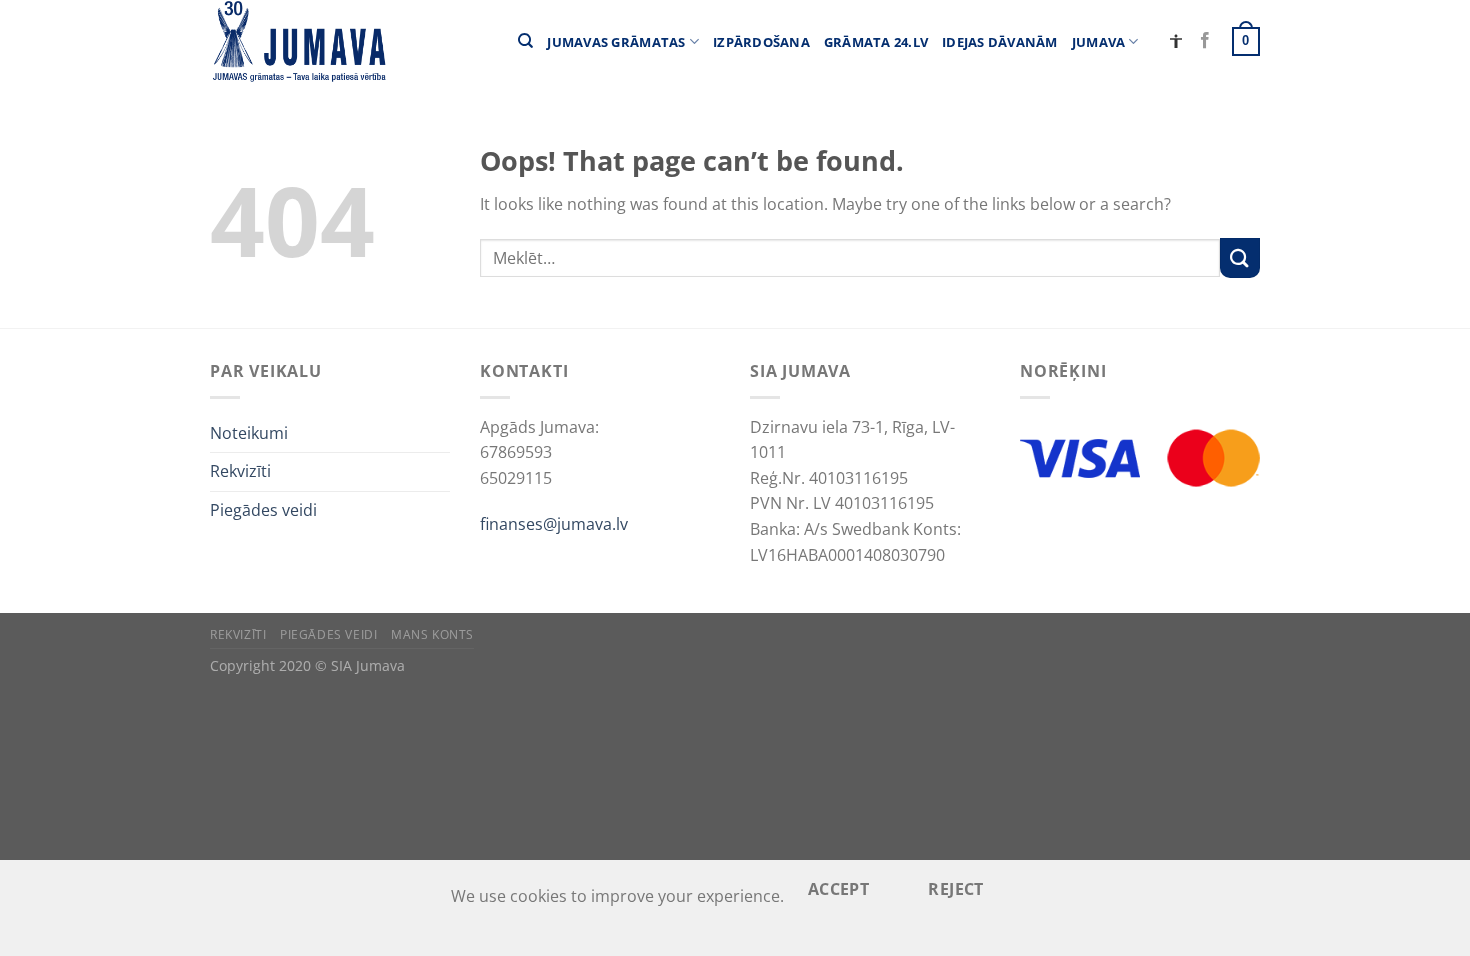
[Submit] (1240, 257)
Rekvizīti (240, 471)
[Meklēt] (525, 41)
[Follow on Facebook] (1205, 41)
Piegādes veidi (263, 510)
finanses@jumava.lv (554, 524)
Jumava (1099, 42)
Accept (839, 889)
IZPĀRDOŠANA (761, 42)
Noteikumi (249, 433)
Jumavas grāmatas (616, 42)
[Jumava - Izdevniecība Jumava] (298, 41)
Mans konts (432, 634)
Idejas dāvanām (1000, 42)
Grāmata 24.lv (876, 42)
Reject (956, 889)
